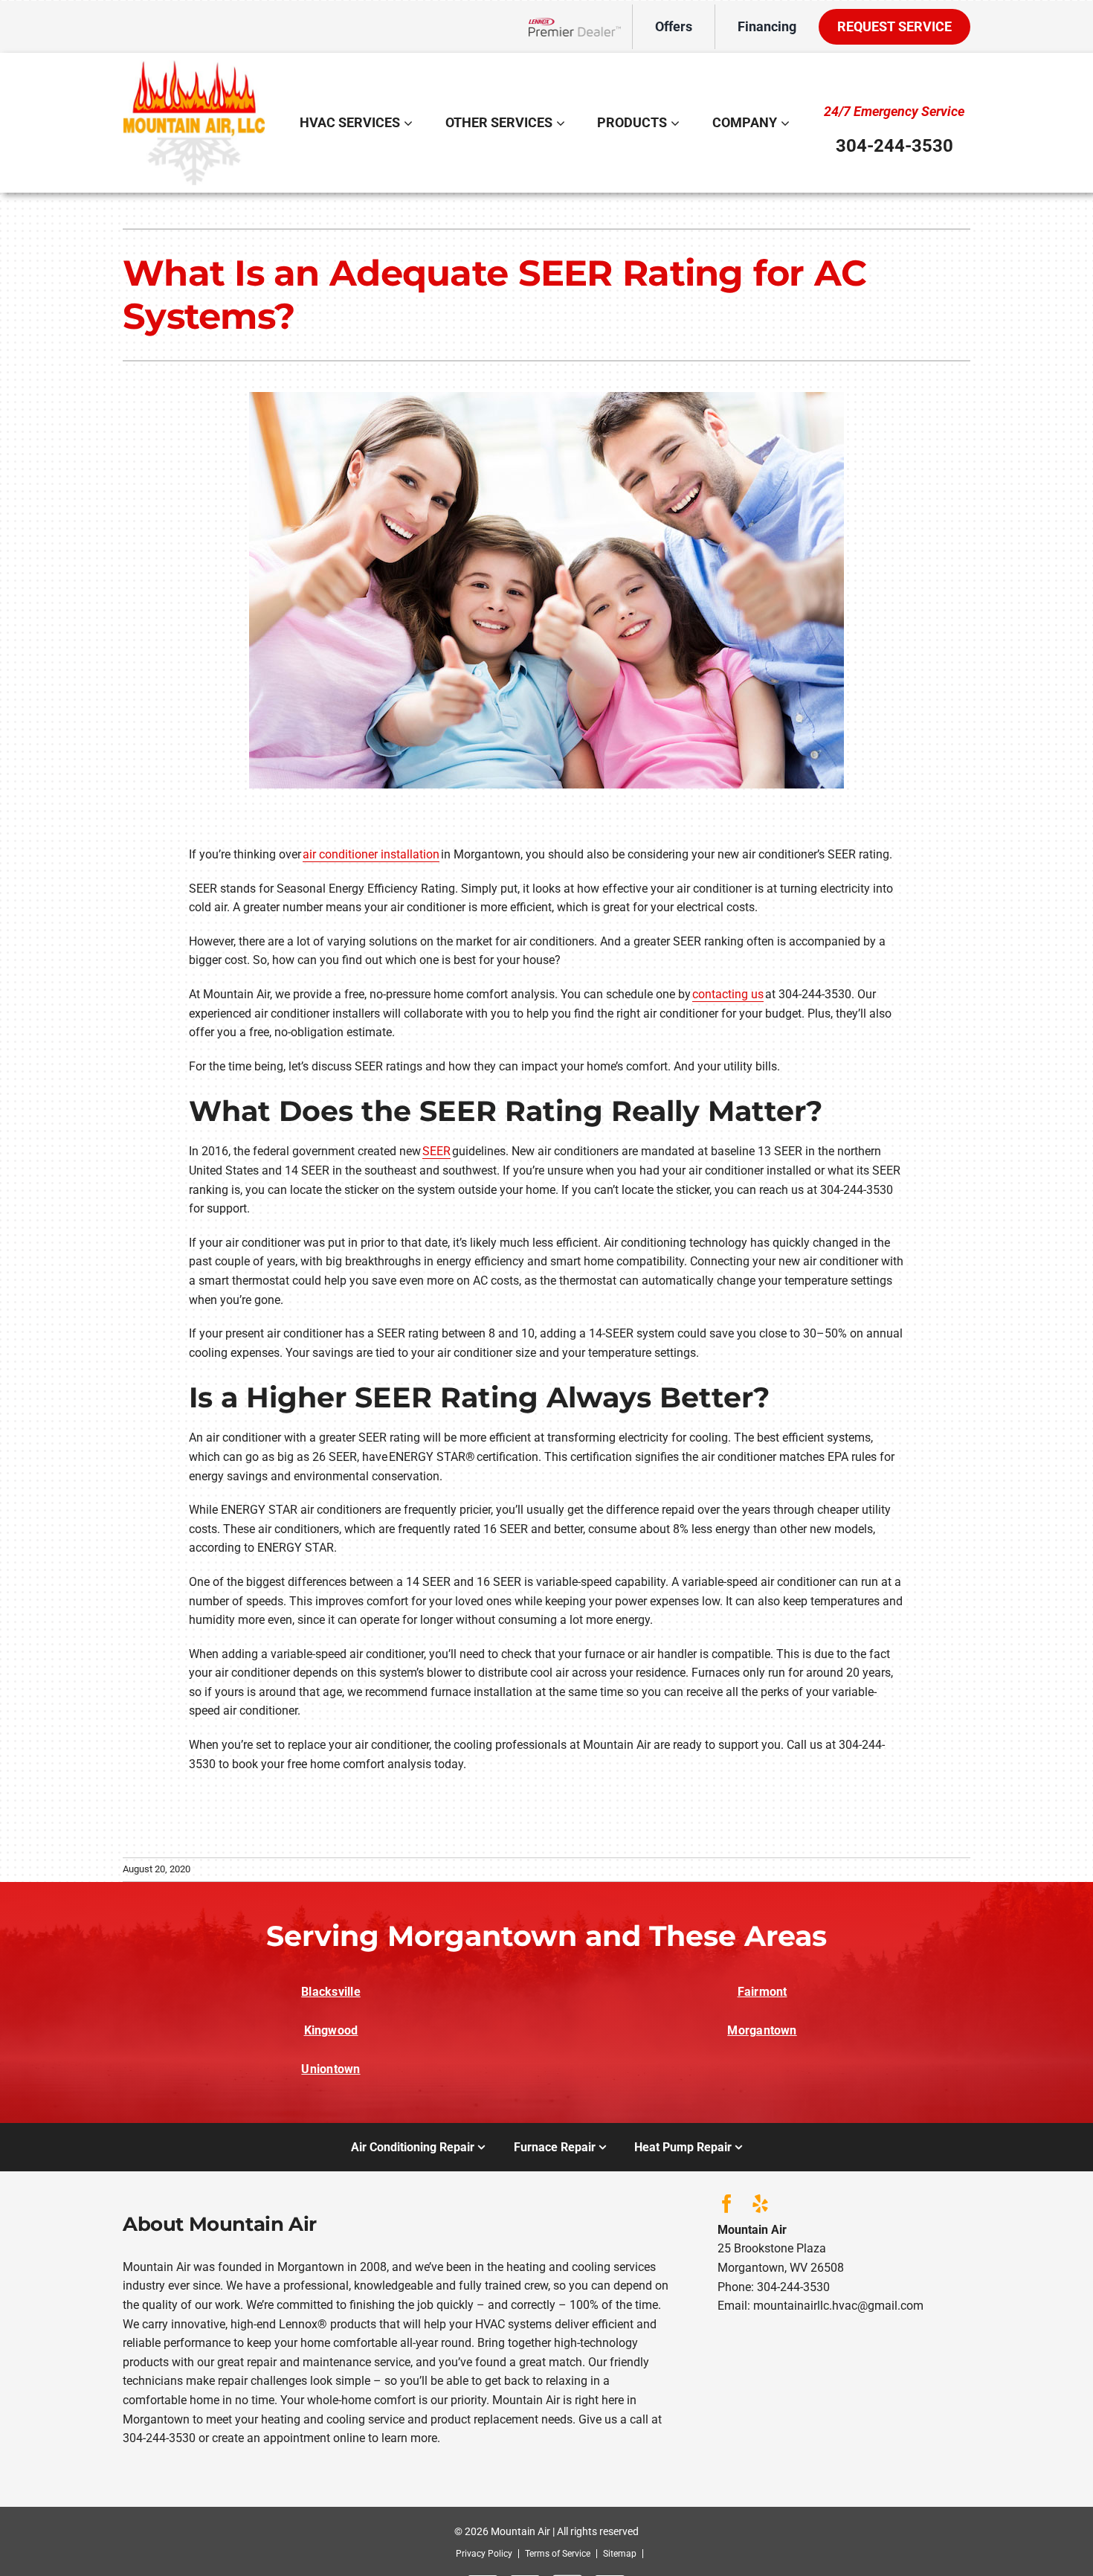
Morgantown (762, 2030)
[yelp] (760, 2204)
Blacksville (331, 1992)
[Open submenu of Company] (787, 123)
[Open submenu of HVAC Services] (410, 123)
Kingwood (331, 2030)
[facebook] (727, 2204)
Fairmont (762, 1992)
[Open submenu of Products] (677, 123)
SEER (436, 1151)
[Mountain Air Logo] (194, 66)
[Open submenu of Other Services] (562, 123)
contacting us (728, 994)
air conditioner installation (371, 854)
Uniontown (331, 2069)
